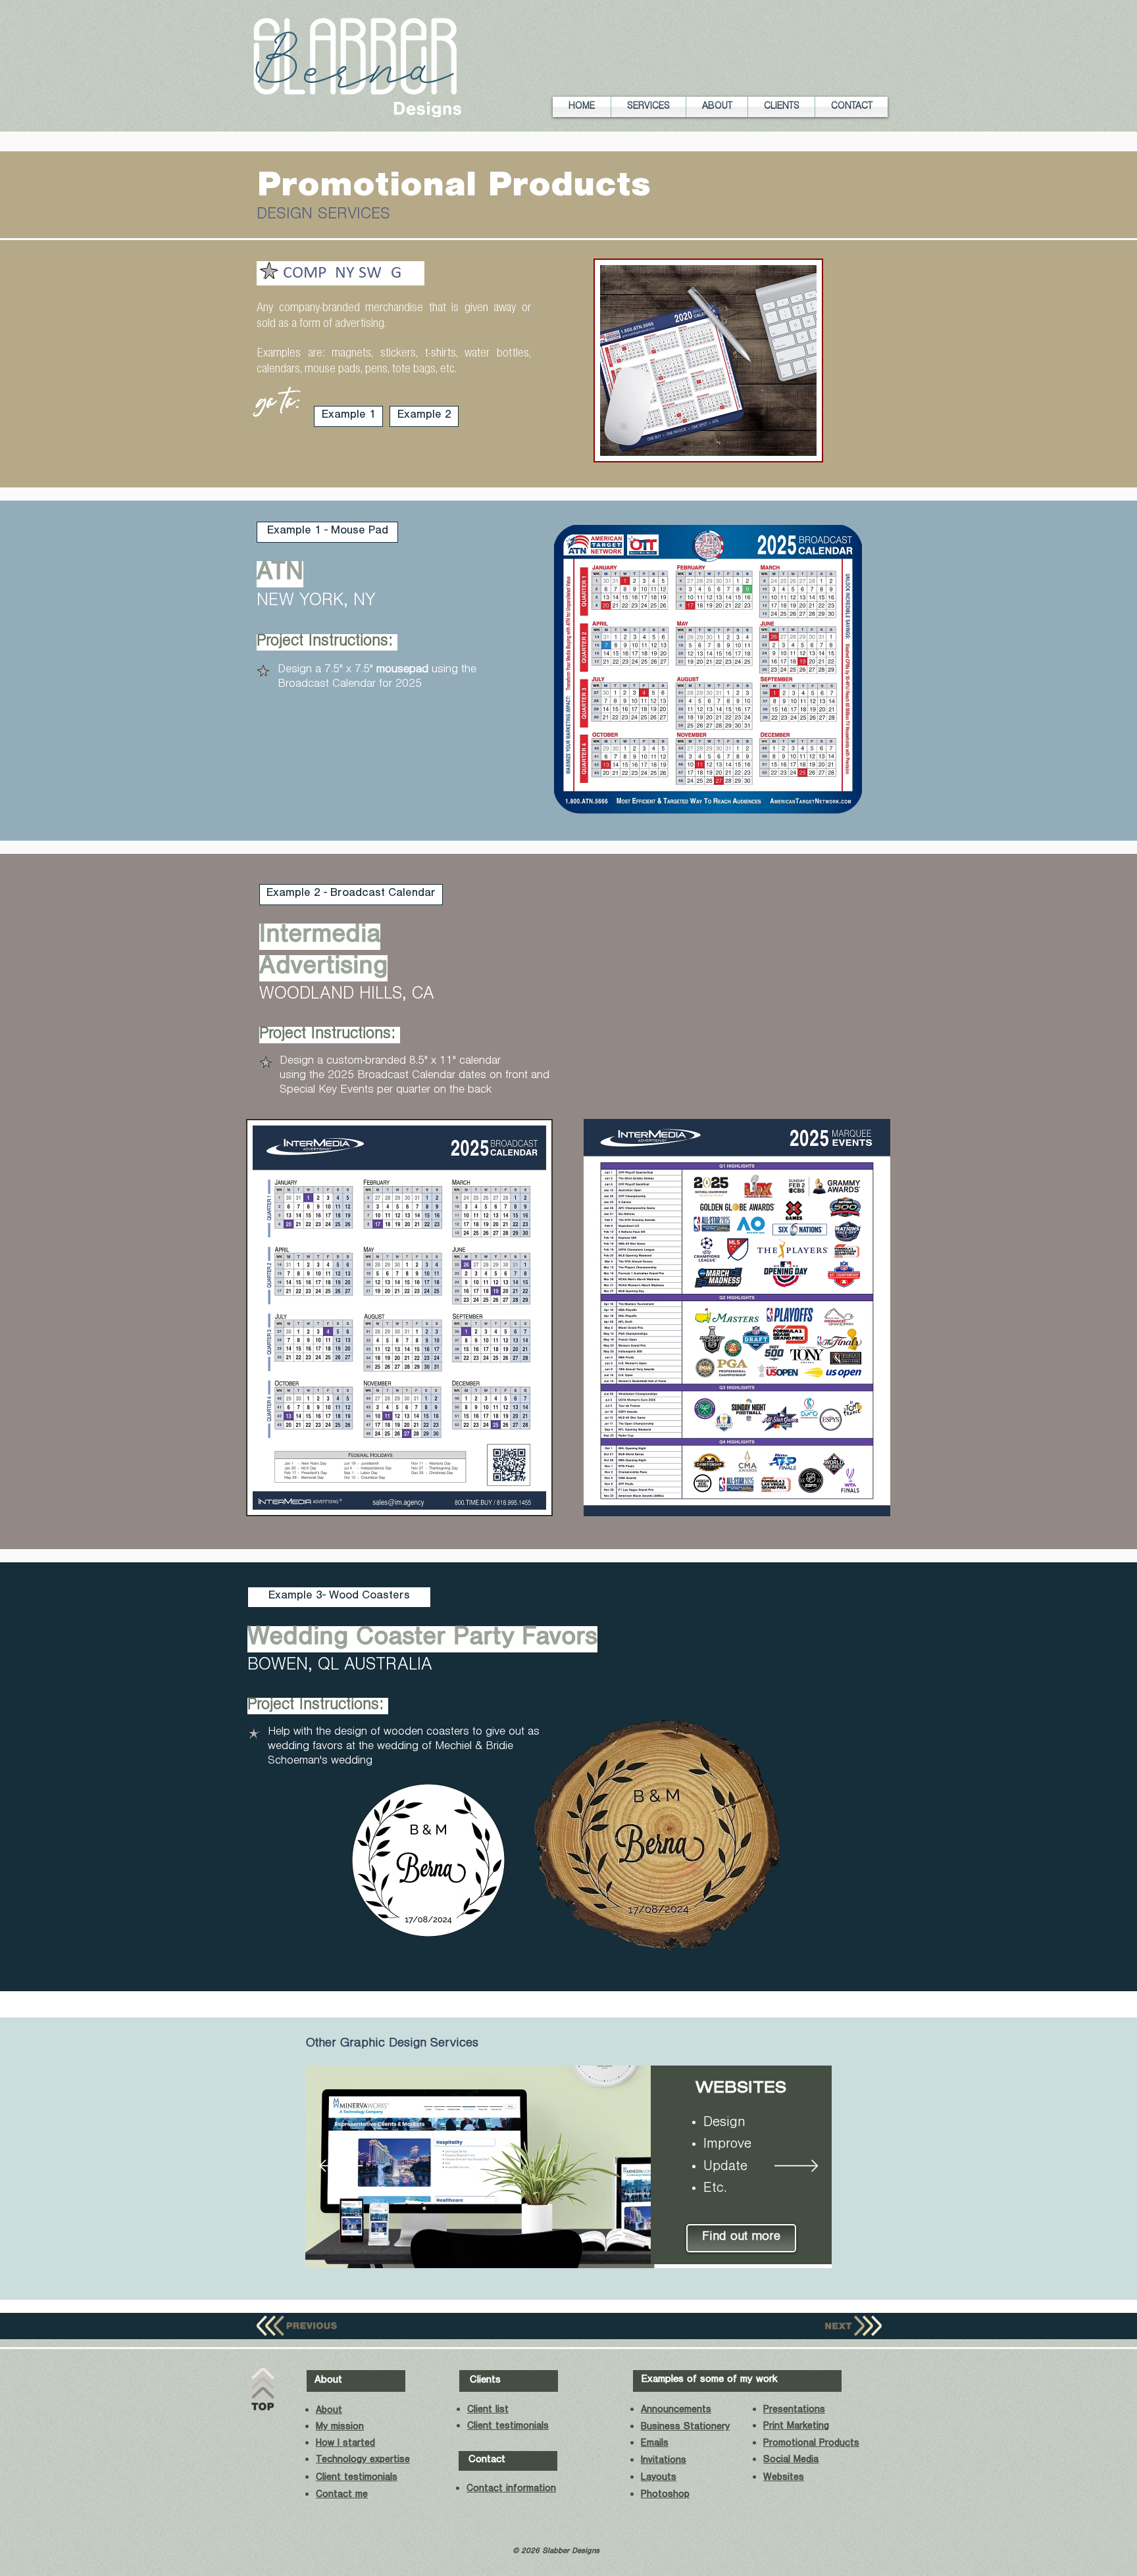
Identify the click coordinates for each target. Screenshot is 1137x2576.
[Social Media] (492, 2248)
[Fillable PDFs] (570, 2248)
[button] (648, 107)
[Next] (796, 2167)
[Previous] (341, 2167)
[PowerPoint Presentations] (616, 2248)
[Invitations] (586, 2248)
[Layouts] (601, 2248)
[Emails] (555, 2248)
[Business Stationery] (540, 2248)
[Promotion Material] (646, 2248)
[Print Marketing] (631, 2248)
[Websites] (508, 2248)
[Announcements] (525, 2248)
